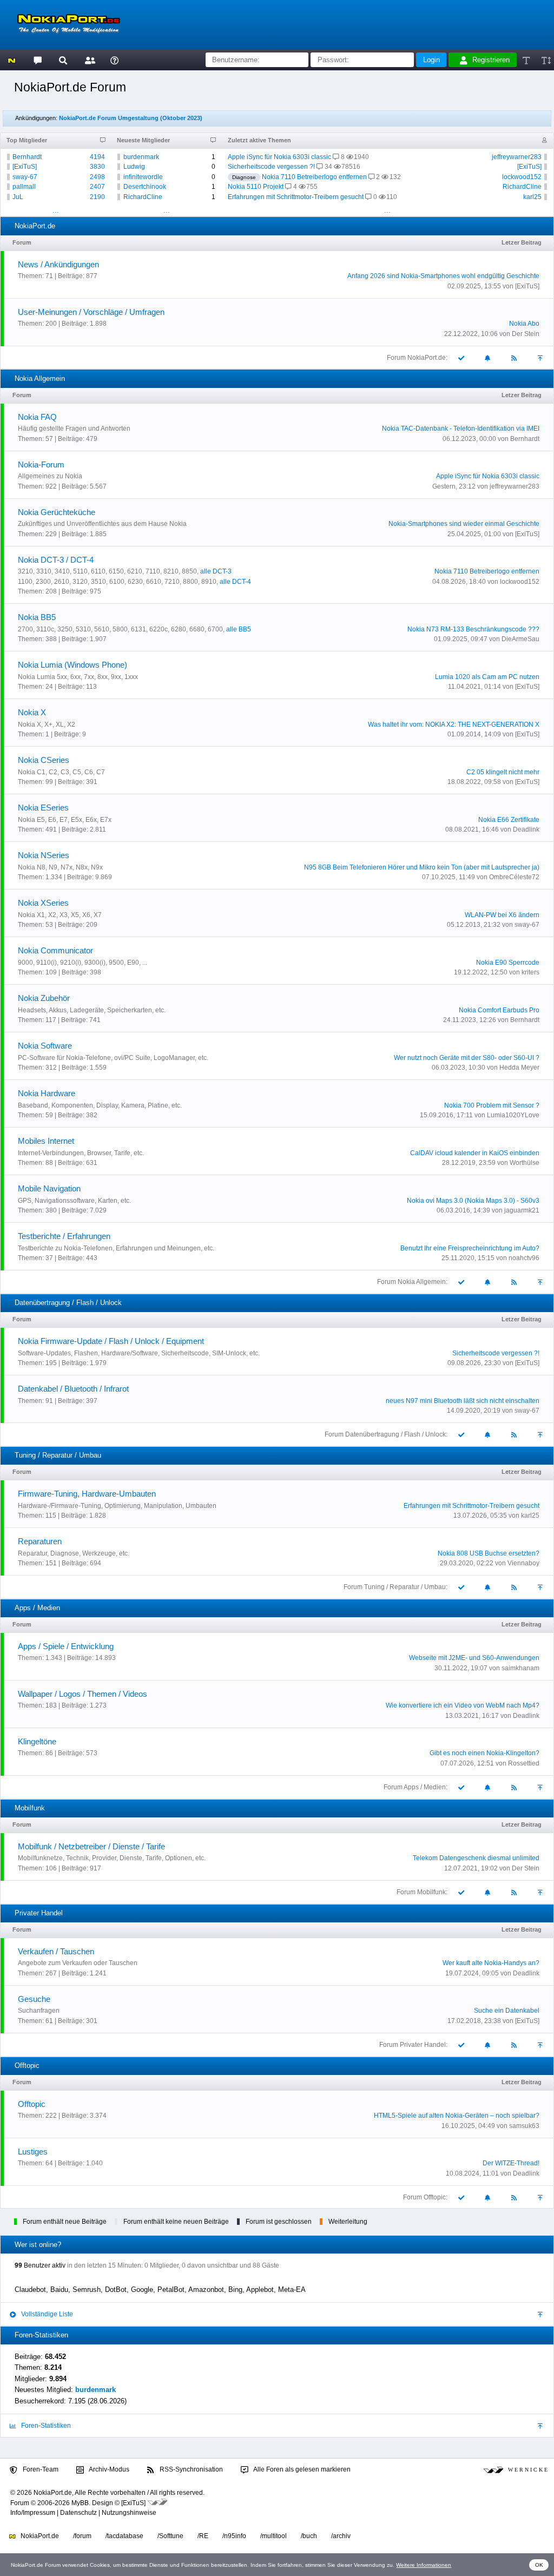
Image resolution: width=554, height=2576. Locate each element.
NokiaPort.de (39, 2536)
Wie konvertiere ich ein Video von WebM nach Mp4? (463, 1705)
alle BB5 (239, 629)
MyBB (80, 2503)
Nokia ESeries (43, 808)
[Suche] (63, 60)
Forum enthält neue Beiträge (65, 2222)
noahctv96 (524, 1258)
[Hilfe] (114, 60)
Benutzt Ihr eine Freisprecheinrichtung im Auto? (470, 1248)
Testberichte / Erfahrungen (64, 1236)
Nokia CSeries (44, 760)
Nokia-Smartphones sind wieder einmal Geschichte (464, 524)
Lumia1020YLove (513, 1115)
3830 (97, 167)
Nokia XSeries (43, 903)
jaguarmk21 (522, 1210)
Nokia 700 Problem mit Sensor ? (492, 1105)
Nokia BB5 (37, 617)
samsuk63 (524, 2126)
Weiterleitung (348, 2222)
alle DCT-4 (235, 582)
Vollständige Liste (46, 2314)
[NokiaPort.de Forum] (37, 60)
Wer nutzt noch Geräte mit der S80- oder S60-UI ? (467, 1058)
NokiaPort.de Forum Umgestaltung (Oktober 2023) (131, 118)
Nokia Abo (524, 324)
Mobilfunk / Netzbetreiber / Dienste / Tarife (91, 1846)
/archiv (341, 2536)
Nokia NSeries (44, 855)
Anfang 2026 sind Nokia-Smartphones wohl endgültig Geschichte (443, 276)
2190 (97, 197)
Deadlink (526, 829)
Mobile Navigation (49, 1188)
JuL (18, 197)
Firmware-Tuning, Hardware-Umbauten (87, 1494)
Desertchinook (145, 187)
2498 (97, 177)
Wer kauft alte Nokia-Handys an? (491, 1963)
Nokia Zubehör (44, 998)
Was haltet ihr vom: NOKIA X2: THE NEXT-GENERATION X (454, 724)
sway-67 (25, 177)
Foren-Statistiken (45, 2426)
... (56, 210)
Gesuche (34, 1999)
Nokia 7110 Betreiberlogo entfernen (314, 177)
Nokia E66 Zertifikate (509, 820)
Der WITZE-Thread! (511, 2163)
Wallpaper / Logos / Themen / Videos (83, 1694)
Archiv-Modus (108, 2469)
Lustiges (33, 2152)
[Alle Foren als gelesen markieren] (461, 357)
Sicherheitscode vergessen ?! (271, 167)
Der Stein (526, 334)
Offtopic (32, 2104)
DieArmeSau (520, 639)
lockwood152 (522, 177)
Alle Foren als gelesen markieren (301, 2469)
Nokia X (32, 712)
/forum (82, 2536)
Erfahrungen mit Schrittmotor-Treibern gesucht (296, 197)
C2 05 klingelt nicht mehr (503, 772)
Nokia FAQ (37, 417)
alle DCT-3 (216, 571)
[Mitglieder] (88, 60)
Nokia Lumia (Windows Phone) (72, 665)
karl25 (532, 197)
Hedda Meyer (519, 1068)
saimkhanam (520, 1668)
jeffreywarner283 (517, 157)
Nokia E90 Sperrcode (508, 963)
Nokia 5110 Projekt (256, 187)
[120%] (546, 60)
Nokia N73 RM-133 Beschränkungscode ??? (473, 629)
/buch (309, 2536)
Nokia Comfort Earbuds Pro (499, 1010)
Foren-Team (40, 2469)
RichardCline (143, 197)
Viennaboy (523, 1563)
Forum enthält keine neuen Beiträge (176, 2222)
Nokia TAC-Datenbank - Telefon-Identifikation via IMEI (461, 429)
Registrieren (491, 60)
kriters (530, 972)
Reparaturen (40, 1541)
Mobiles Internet (46, 1141)
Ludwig (134, 167)
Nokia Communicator (55, 950)
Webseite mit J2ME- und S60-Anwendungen (474, 1658)
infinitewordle (143, 177)
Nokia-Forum (41, 465)
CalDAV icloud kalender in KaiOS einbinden (475, 1153)
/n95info (234, 2536)
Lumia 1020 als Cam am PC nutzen (487, 677)
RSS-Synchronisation (190, 2469)
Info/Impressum (33, 2513)
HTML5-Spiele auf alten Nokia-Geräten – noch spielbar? (457, 2116)
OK (539, 2565)
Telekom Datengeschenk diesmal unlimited (476, 1858)
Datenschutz (78, 2513)
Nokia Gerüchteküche (57, 512)
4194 (97, 157)
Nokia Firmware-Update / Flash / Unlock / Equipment (111, 1341)
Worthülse (525, 1163)
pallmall (24, 187)
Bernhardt (27, 157)
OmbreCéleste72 (514, 877)
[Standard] (527, 60)
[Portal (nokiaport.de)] (12, 60)
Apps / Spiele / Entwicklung (66, 1646)
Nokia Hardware (47, 1093)
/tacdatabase (124, 2536)
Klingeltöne (37, 1741)
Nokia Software (45, 1046)
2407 (97, 187)
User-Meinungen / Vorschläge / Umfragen (91, 312)
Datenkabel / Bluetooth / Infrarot (73, 1389)
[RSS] (515, 357)
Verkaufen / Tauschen (56, 1951)
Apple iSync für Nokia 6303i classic (279, 157)
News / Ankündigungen (58, 264)
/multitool (273, 2536)
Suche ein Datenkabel (507, 2011)
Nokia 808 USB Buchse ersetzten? (489, 1553)
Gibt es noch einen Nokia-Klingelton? (484, 1753)
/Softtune (170, 2536)
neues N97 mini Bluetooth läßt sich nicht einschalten (463, 1401)
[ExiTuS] (25, 167)
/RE (203, 2536)
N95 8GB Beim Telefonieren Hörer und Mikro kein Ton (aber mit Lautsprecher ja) (422, 867)
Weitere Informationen (424, 2565)
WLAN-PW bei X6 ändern (502, 915)
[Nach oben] (541, 357)
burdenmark (141, 157)
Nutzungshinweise (129, 2513)
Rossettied (524, 1763)
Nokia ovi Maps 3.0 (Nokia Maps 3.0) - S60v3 (473, 1201)
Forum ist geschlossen (279, 2222)
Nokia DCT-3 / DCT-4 (56, 560)
